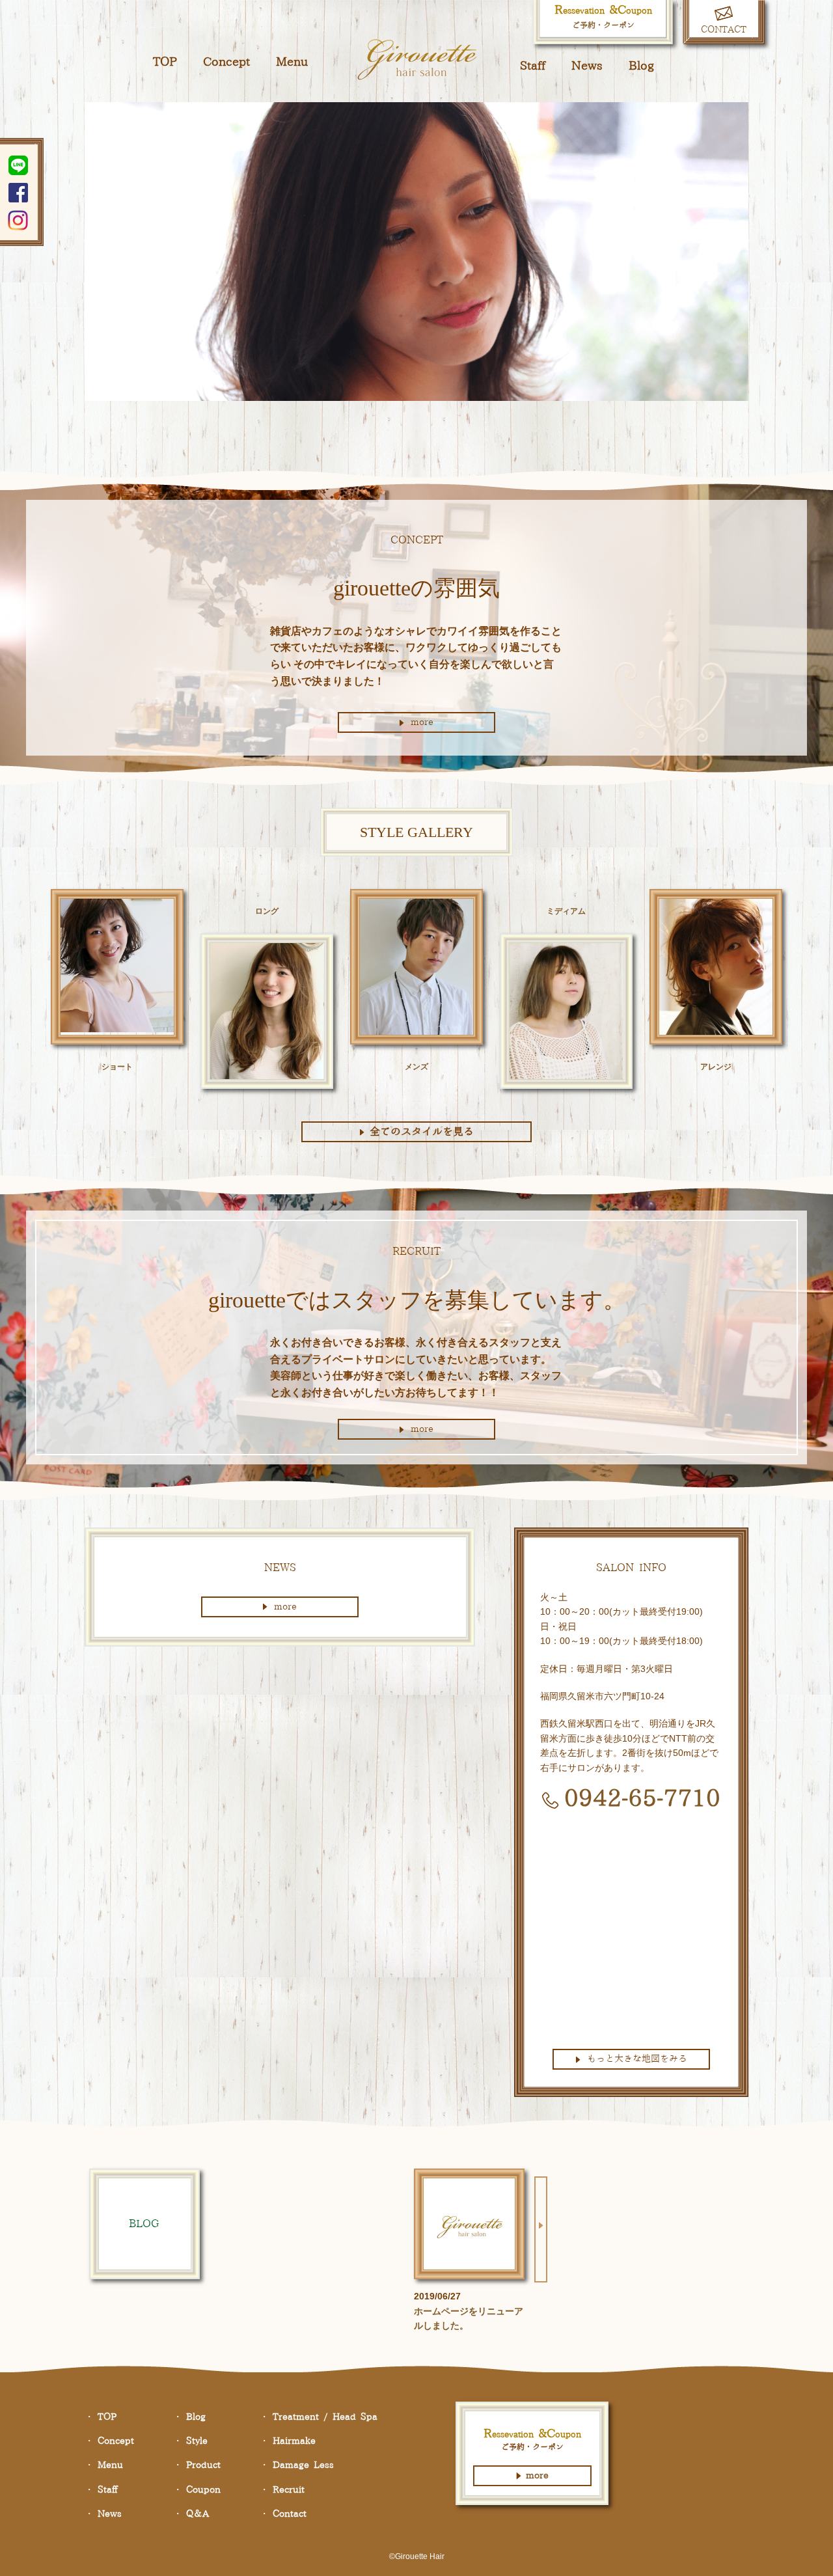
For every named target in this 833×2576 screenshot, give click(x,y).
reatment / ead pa (325, 2417)
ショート (117, 1067)
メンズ (416, 1067)
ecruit (289, 2490)
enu (292, 62)
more (422, 722)
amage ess (303, 2465)
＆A (198, 2514)
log (641, 66)
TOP (165, 62)
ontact (290, 2514)
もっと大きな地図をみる (637, 2059)
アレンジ (716, 1067)
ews (587, 66)
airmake (294, 2441)
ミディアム (566, 911)
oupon (203, 2490)
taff (533, 66)
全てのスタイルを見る (422, 1132)
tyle (197, 2441)
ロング (267, 911)
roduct (203, 2465)
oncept (226, 62)
